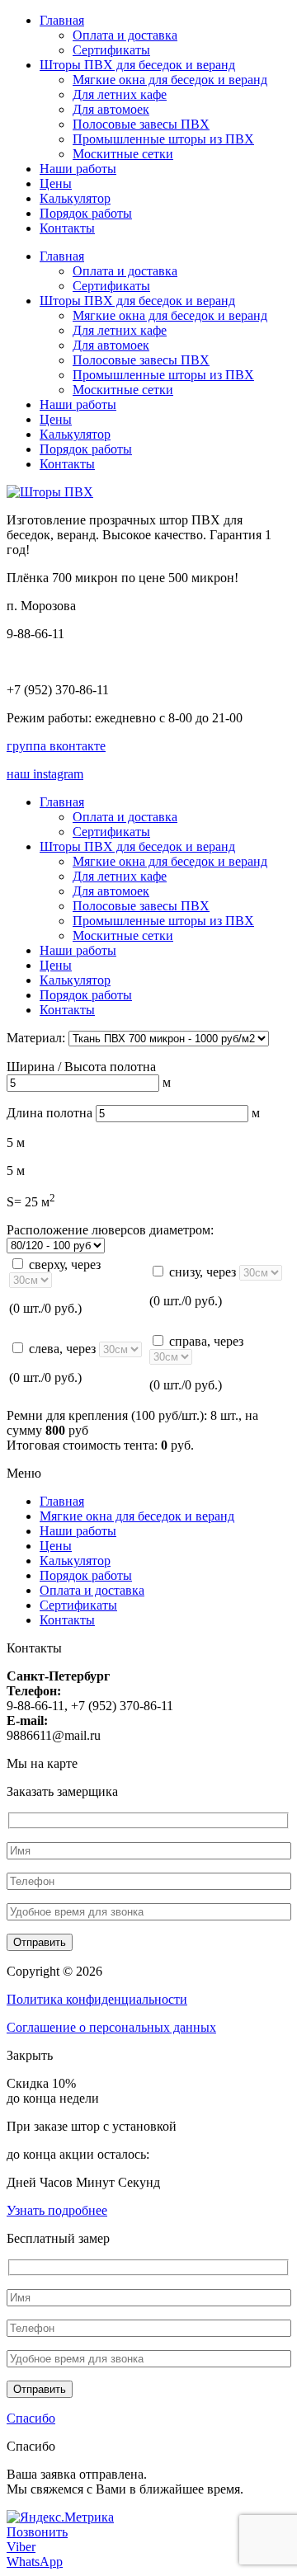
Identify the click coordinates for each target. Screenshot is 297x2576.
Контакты (67, 228)
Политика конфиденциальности (97, 1999)
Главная (62, 20)
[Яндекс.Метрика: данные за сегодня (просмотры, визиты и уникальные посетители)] (60, 2517)
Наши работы (78, 169)
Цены (56, 183)
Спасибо (31, 2418)
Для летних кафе (120, 94)
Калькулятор (75, 198)
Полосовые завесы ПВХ (141, 124)
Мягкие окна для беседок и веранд (170, 80)
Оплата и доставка (125, 35)
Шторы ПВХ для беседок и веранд (137, 65)
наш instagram (45, 774)
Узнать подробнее (57, 2210)
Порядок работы (86, 213)
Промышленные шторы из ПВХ (163, 139)
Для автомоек (111, 109)
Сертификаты (111, 50)
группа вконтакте (56, 746)
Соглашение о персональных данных (111, 2027)
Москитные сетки (123, 154)
